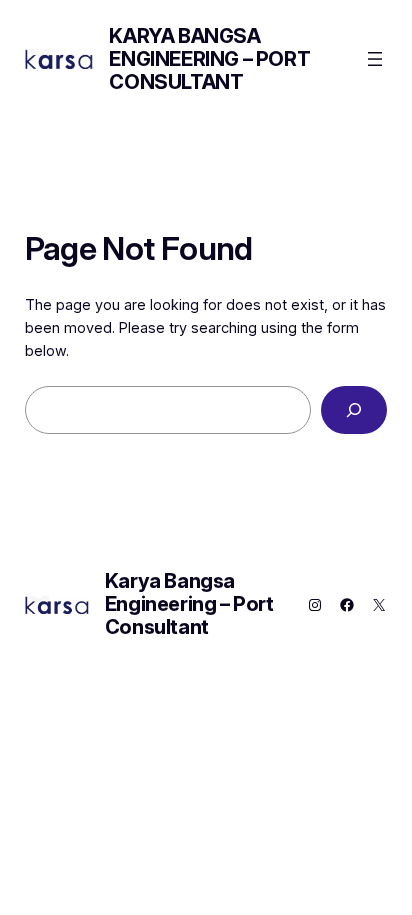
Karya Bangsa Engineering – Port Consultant (209, 59)
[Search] (354, 409)
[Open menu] (375, 59)
